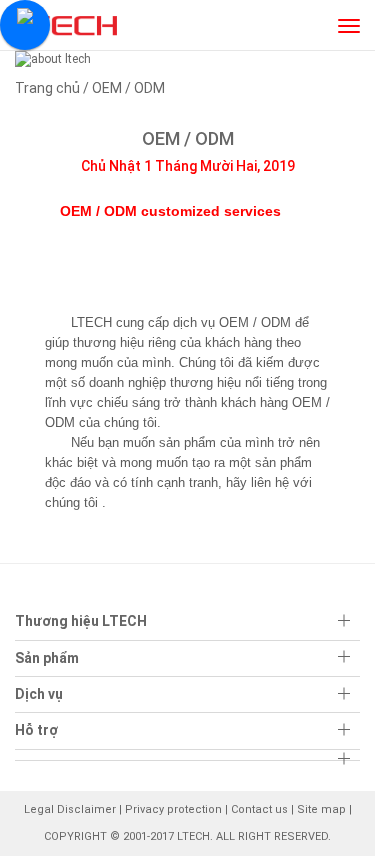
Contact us (259, 809)
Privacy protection (173, 809)
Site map (321, 809)
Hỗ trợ (36, 730)
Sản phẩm (47, 658)
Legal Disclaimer (70, 809)
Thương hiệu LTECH (81, 621)
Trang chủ (47, 88)
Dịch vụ (39, 694)
